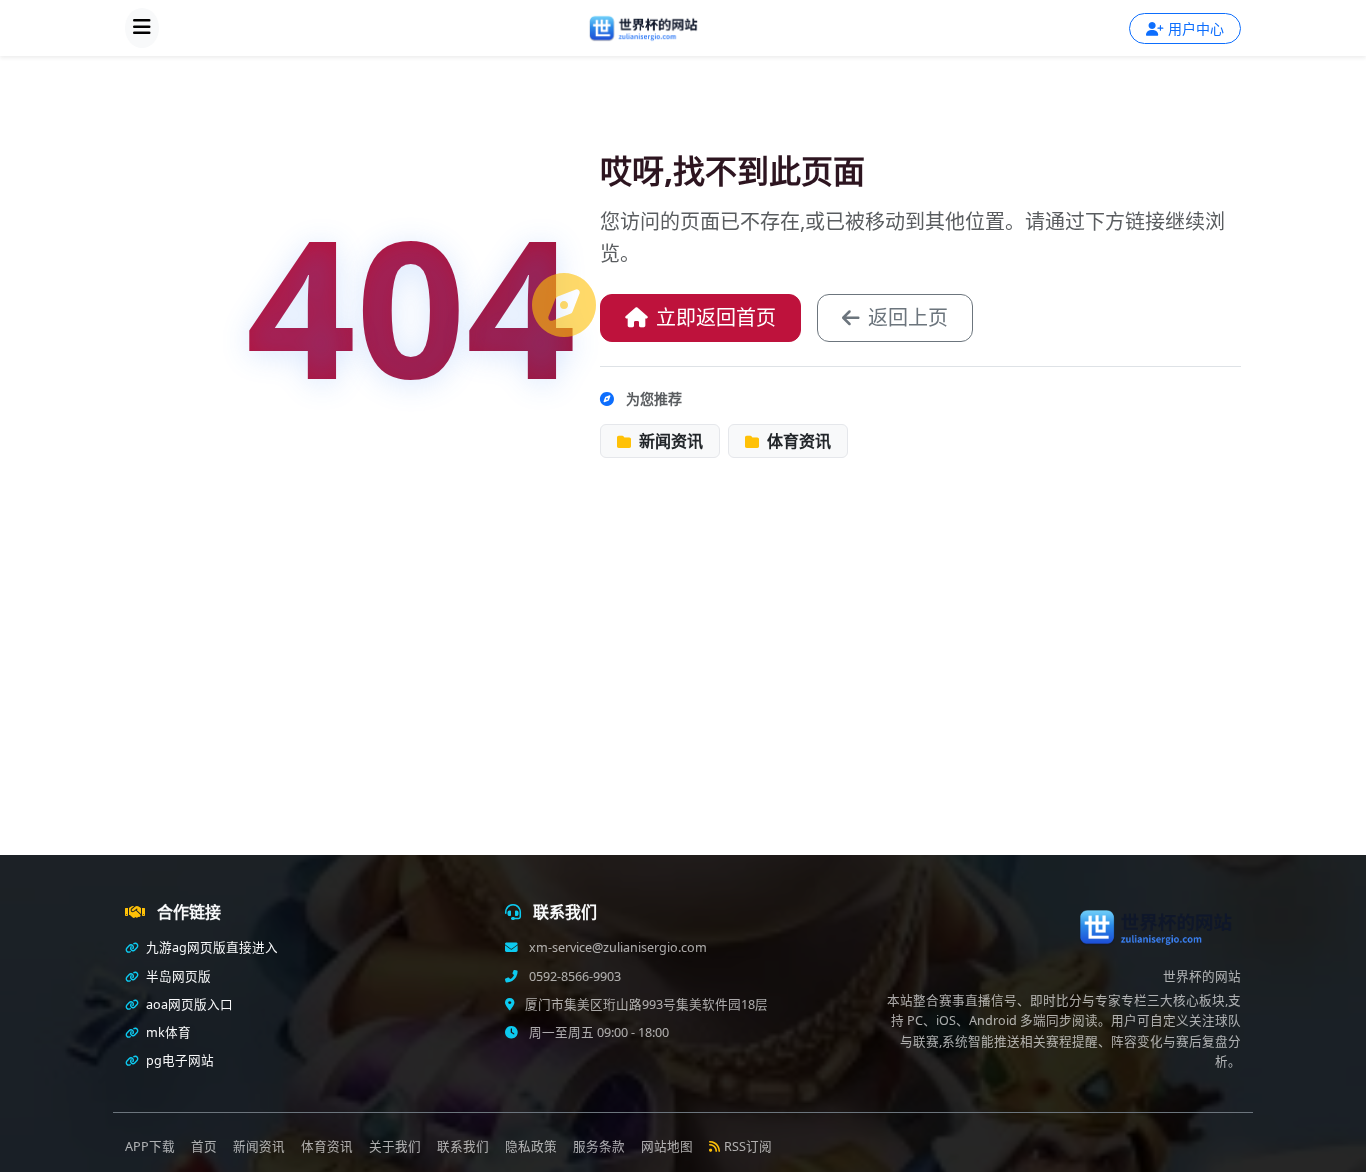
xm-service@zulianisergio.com (616, 947)
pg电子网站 (178, 1060)
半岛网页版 (177, 976)
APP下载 (150, 1146)
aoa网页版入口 (188, 1004)
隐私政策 (531, 1146)
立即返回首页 (716, 317)
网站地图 (667, 1146)
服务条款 (599, 1146)
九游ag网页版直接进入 (210, 947)
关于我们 (395, 1146)
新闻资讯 (669, 441)
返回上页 (908, 317)
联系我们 (463, 1146)
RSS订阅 (748, 1146)
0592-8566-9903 (573, 976)
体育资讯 (797, 441)
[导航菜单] (142, 28)
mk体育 (167, 1032)
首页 (204, 1146)
